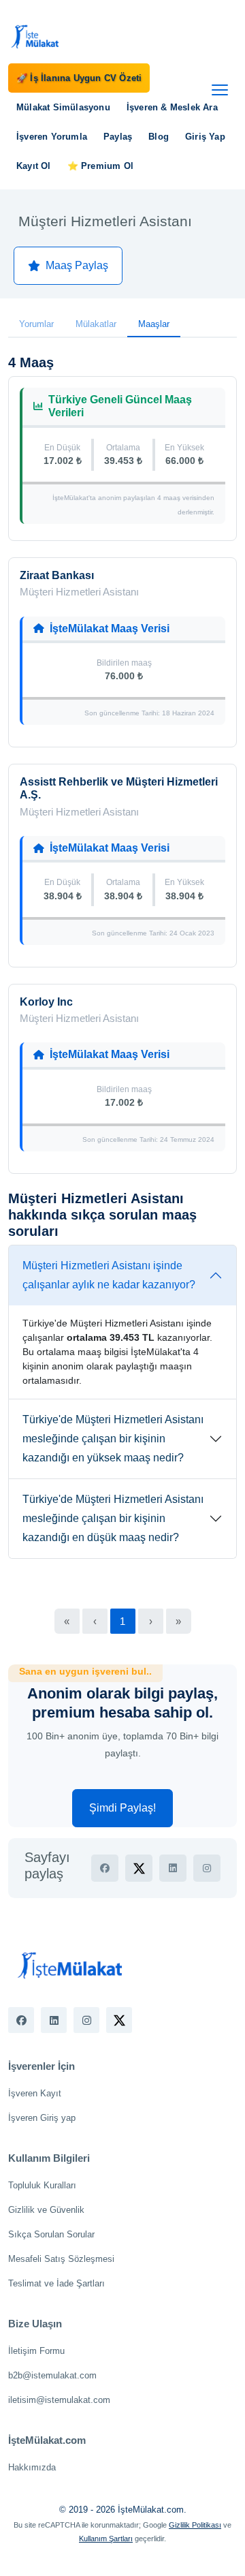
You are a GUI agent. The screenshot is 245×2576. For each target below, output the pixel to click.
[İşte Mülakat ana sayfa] (35, 36)
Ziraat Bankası (57, 575)
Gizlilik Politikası (195, 2525)
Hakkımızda (32, 2467)
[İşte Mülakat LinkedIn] (54, 2020)
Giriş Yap (205, 137)
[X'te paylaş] (139, 1868)
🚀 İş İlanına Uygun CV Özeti (79, 78)
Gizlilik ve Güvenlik (46, 2210)
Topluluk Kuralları (42, 2185)
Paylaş (118, 137)
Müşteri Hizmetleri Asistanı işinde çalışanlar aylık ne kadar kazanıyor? (109, 1275)
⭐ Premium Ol (100, 166)
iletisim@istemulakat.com (59, 2400)
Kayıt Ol (34, 166)
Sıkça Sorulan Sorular (51, 2234)
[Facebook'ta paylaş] (105, 1868)
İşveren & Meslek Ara (172, 107)
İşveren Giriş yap (42, 2118)
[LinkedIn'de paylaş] (173, 1868)
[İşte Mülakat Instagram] (86, 2020)
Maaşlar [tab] (154, 324)
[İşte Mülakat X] (119, 2020)
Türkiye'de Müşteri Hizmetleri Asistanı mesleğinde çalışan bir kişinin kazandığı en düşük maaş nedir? (113, 1518)
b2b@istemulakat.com (52, 2375)
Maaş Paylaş (77, 265)
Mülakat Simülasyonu (63, 107)
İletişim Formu (36, 2351)
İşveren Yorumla (52, 137)
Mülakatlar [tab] (96, 324)
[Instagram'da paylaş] (207, 1868)
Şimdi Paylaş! (122, 1808)
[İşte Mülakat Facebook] (21, 2020)
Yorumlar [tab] (36, 324)
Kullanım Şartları (106, 2539)
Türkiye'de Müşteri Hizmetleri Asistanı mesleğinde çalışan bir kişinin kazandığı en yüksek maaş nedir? (113, 1439)
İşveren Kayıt (35, 2093)
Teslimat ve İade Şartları (56, 2283)
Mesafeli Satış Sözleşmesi (61, 2259)
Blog (159, 137)
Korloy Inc (46, 1002)
